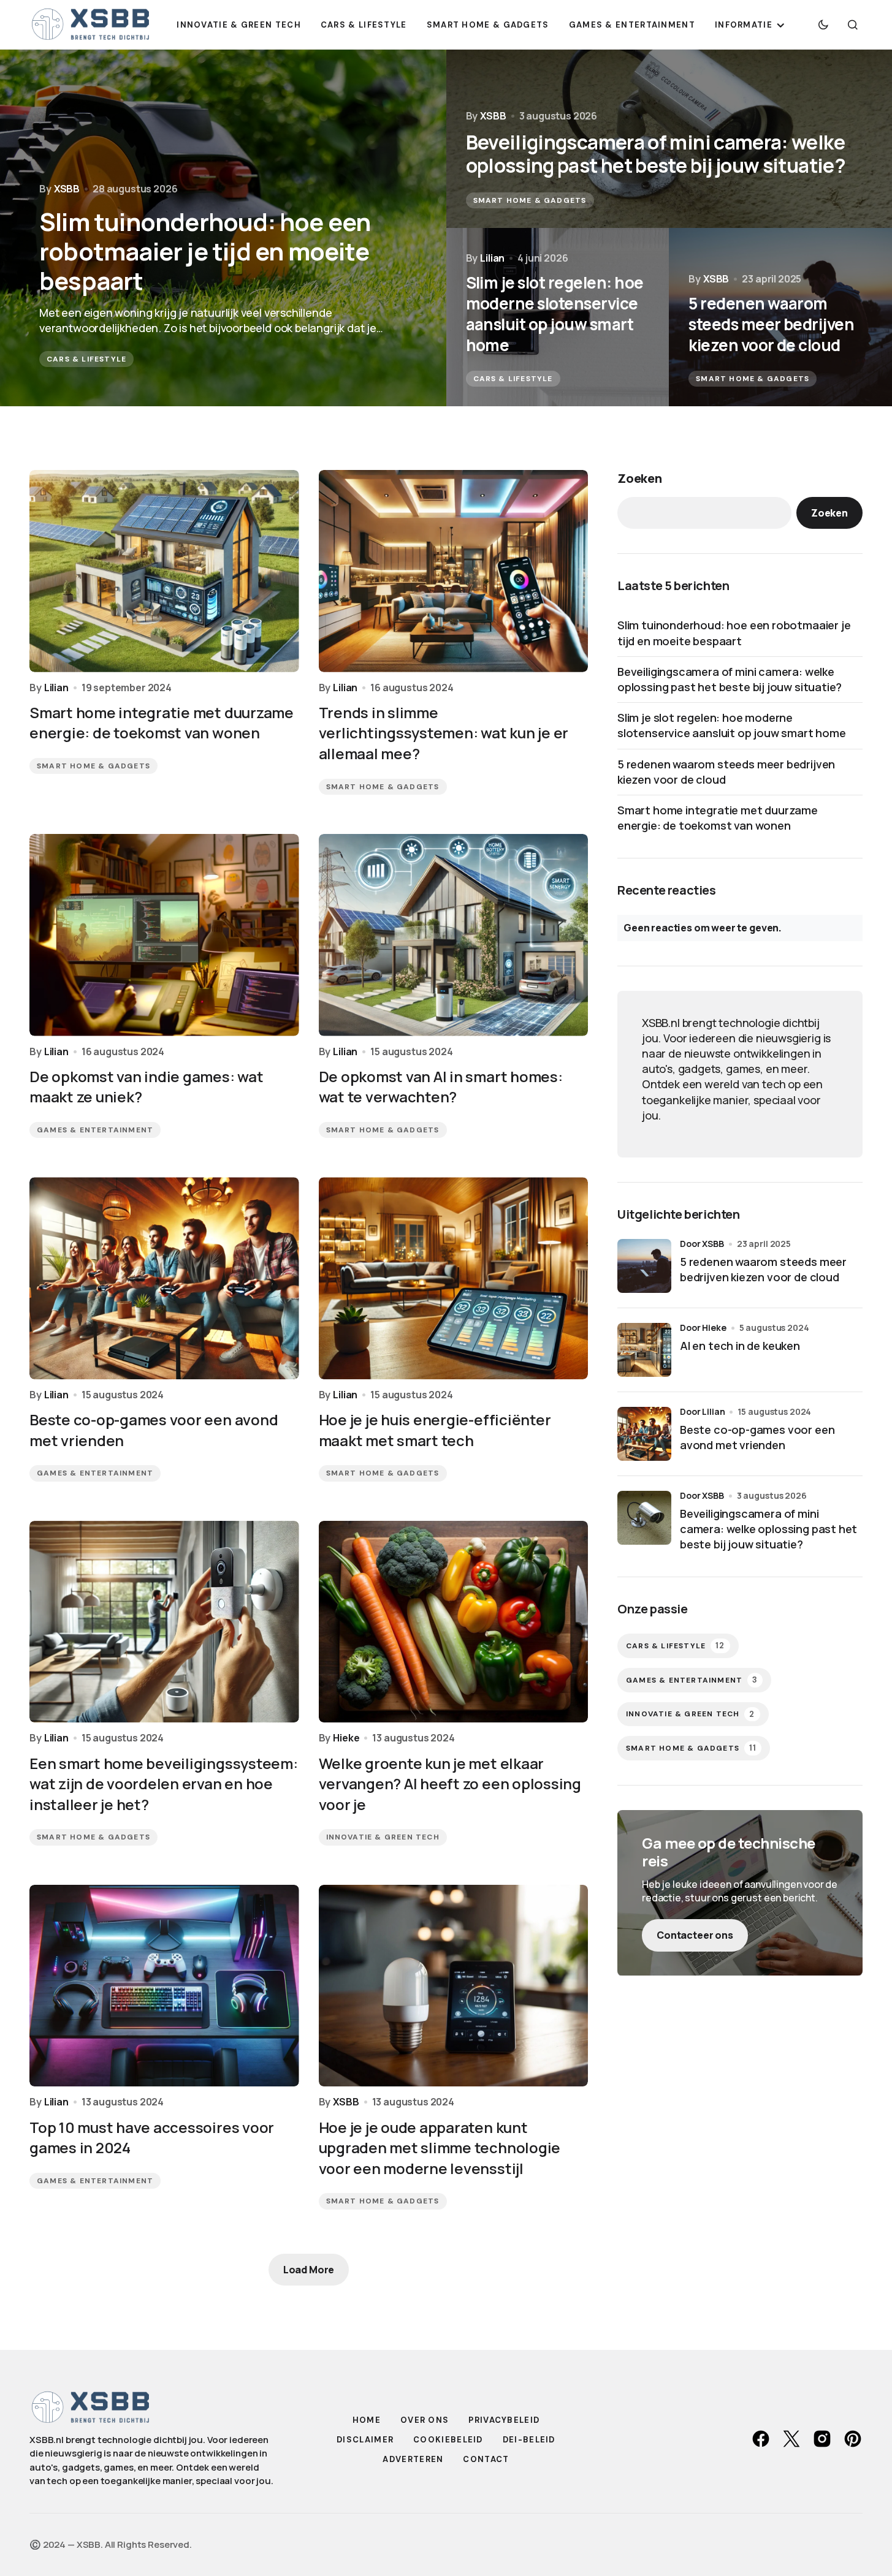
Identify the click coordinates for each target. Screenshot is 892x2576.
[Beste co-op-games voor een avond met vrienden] (164, 1278)
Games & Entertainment (95, 1130)
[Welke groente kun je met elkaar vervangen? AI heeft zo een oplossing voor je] (454, 1622)
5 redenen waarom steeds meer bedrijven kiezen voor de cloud (726, 772)
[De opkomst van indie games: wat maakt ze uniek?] (164, 935)
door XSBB (702, 1244)
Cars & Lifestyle (86, 359)
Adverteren (413, 2459)
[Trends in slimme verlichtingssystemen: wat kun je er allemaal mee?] (454, 571)
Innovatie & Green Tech (383, 1837)
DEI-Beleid (529, 2440)
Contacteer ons (695, 1935)
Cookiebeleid (448, 2440)
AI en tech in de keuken (740, 1346)
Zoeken (640, 478)
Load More (309, 2270)
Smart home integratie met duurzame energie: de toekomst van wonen (718, 818)
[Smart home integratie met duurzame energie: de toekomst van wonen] (164, 571)
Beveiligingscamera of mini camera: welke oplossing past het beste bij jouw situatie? (730, 679)
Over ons (425, 2420)
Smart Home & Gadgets (530, 200)
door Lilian (702, 1411)
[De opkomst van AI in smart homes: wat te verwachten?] (454, 935)
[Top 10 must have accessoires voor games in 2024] (164, 1986)
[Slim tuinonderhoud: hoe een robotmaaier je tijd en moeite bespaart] (223, 228)
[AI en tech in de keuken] (644, 1350)
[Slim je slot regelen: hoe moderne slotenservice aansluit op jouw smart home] (558, 317)
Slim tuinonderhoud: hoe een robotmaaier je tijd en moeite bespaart (734, 633)
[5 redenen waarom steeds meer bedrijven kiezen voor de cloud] (780, 317)
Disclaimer (365, 2440)
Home (367, 2420)
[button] (823, 25)
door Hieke (703, 1328)
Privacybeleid (504, 2420)
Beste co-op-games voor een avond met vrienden (757, 1437)
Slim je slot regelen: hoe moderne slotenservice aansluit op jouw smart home (732, 725)
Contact (486, 2459)
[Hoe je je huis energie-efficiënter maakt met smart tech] (454, 1278)
